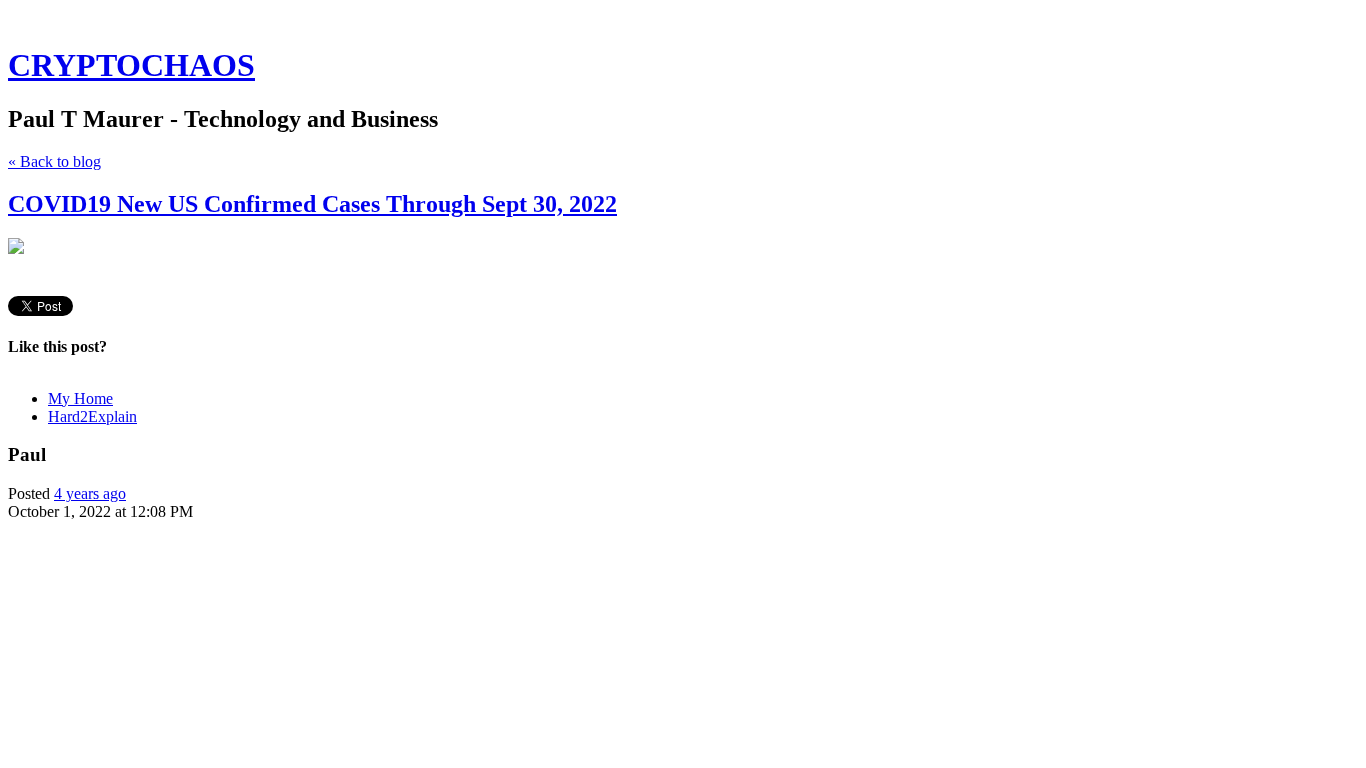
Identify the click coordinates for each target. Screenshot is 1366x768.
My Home (80, 398)
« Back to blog (54, 161)
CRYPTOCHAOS (131, 65)
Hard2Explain (92, 416)
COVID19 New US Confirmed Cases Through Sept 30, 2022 (312, 204)
